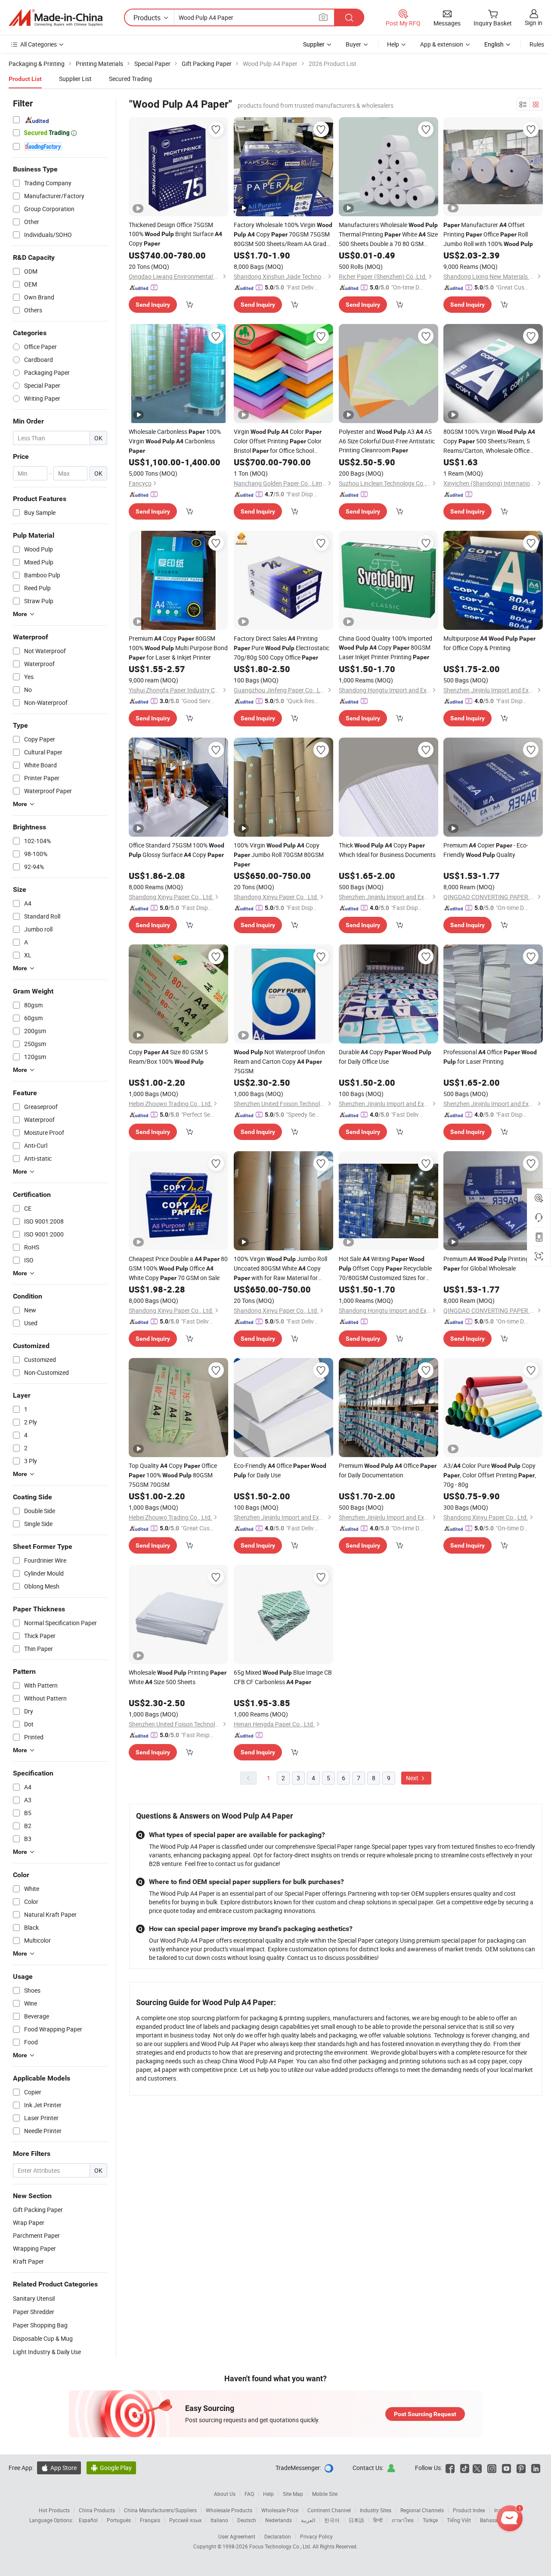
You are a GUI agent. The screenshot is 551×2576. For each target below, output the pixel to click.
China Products (97, 2510)
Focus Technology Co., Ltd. (281, 2546)
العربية (308, 2520)
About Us (225, 2494)
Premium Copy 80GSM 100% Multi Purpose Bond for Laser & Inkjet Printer (178, 648)
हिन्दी (378, 2520)
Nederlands (279, 2520)
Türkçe (430, 2520)
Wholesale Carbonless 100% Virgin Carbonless (175, 441)
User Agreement (237, 2536)
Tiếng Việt (459, 2520)
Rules (537, 44)
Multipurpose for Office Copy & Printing (489, 643)
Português (119, 2520)
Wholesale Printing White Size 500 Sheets (178, 1677)
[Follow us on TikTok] (465, 2468)
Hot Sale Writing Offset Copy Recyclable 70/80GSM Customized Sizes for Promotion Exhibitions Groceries (385, 1268)
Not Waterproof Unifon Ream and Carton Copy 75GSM (279, 1061)
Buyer (353, 44)
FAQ (249, 2494)
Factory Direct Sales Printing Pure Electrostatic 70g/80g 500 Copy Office (282, 648)
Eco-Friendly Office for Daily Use (280, 1470)
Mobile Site (325, 2494)
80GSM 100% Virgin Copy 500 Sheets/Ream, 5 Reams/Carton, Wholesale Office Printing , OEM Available (489, 441)
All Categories (39, 44)
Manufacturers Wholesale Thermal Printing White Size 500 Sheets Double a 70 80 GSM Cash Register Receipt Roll (388, 234)
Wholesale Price (280, 2510)
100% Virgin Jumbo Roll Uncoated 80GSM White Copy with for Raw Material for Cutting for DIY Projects (280, 1269)
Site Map (293, 2494)
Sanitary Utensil (34, 2298)
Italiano (219, 2520)
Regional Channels (422, 2510)
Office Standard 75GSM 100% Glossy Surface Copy (176, 850)
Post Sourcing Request (425, 2414)
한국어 (332, 2520)
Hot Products (54, 2510)
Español (88, 2520)
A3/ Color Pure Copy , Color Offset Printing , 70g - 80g (490, 1475)
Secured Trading (130, 79)
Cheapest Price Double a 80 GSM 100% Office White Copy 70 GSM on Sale (178, 1268)
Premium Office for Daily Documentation (388, 1470)
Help (393, 44)
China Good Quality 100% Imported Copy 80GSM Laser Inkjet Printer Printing (385, 648)
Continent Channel (329, 2510)
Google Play (111, 2468)
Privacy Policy (316, 2536)
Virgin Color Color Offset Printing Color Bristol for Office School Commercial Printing (278, 441)
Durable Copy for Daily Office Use (385, 1057)
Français (150, 2520)
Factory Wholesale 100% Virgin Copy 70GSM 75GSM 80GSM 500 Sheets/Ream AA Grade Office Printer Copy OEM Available (283, 234)
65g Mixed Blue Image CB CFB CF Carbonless (283, 1677)
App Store (59, 2468)
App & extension (442, 44)
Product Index (469, 2510)
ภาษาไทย (403, 2520)
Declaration (278, 2536)
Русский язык (185, 2520)
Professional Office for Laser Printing (490, 1057)
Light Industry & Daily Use (47, 2352)
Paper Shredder (34, 2312)
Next (413, 1778)
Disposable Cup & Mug (43, 2338)
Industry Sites (376, 2510)
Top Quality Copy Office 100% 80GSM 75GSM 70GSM (173, 1475)
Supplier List (75, 79)
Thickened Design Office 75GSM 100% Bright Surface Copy (175, 234)
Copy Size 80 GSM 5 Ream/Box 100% (168, 1057)
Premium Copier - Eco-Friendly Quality (486, 850)
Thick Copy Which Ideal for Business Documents (387, 850)
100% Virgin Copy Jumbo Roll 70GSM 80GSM (279, 854)
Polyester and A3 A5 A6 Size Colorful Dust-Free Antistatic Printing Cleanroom (387, 441)
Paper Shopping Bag (40, 2325)
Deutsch (247, 2520)
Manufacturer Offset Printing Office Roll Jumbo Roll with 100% (488, 234)
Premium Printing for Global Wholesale (486, 1263)
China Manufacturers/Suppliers (160, 2510)
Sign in (534, 23)
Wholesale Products (229, 2510)
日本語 (356, 2520)
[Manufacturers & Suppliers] (56, 18)
